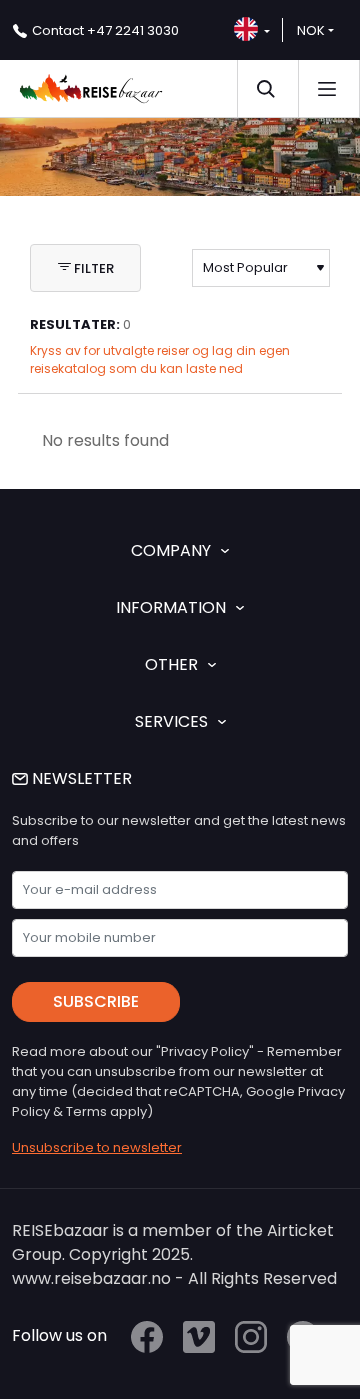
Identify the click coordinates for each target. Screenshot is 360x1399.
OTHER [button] (171, 664)
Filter (92, 268)
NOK (311, 30)
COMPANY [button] (171, 550)
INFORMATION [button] (171, 607)
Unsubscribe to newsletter (97, 1147)
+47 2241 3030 (105, 30)
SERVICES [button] (171, 721)
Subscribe (96, 1001)
